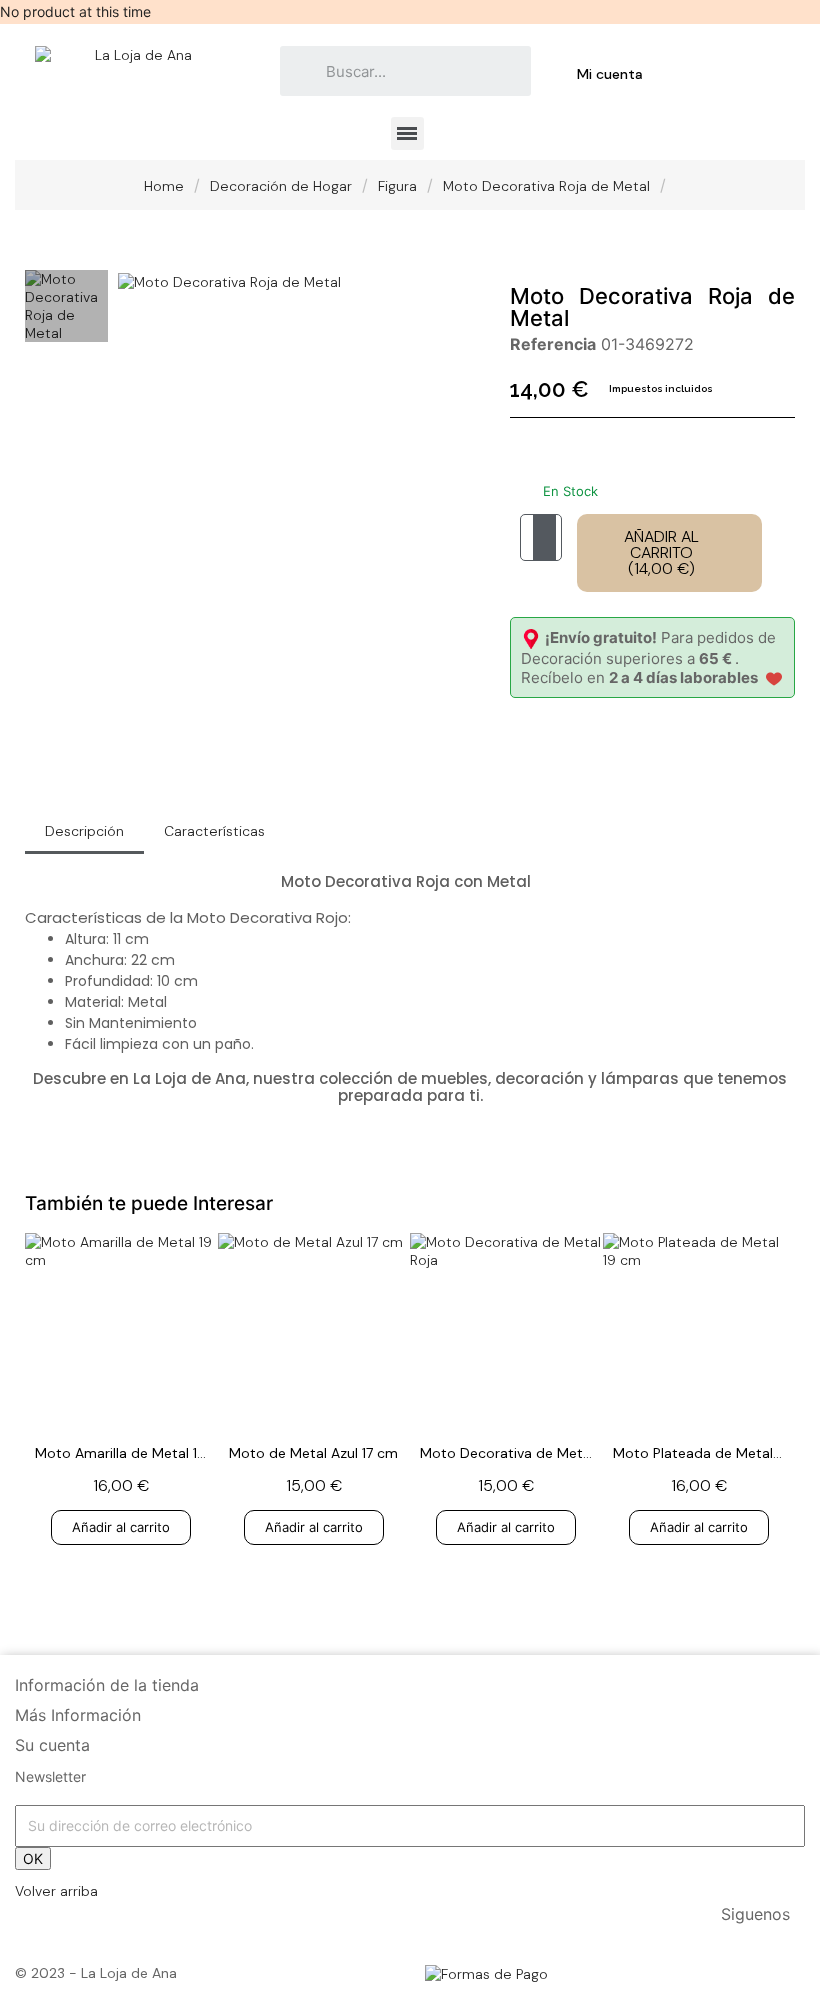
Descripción (84, 831)
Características (214, 831)
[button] (136, 281)
